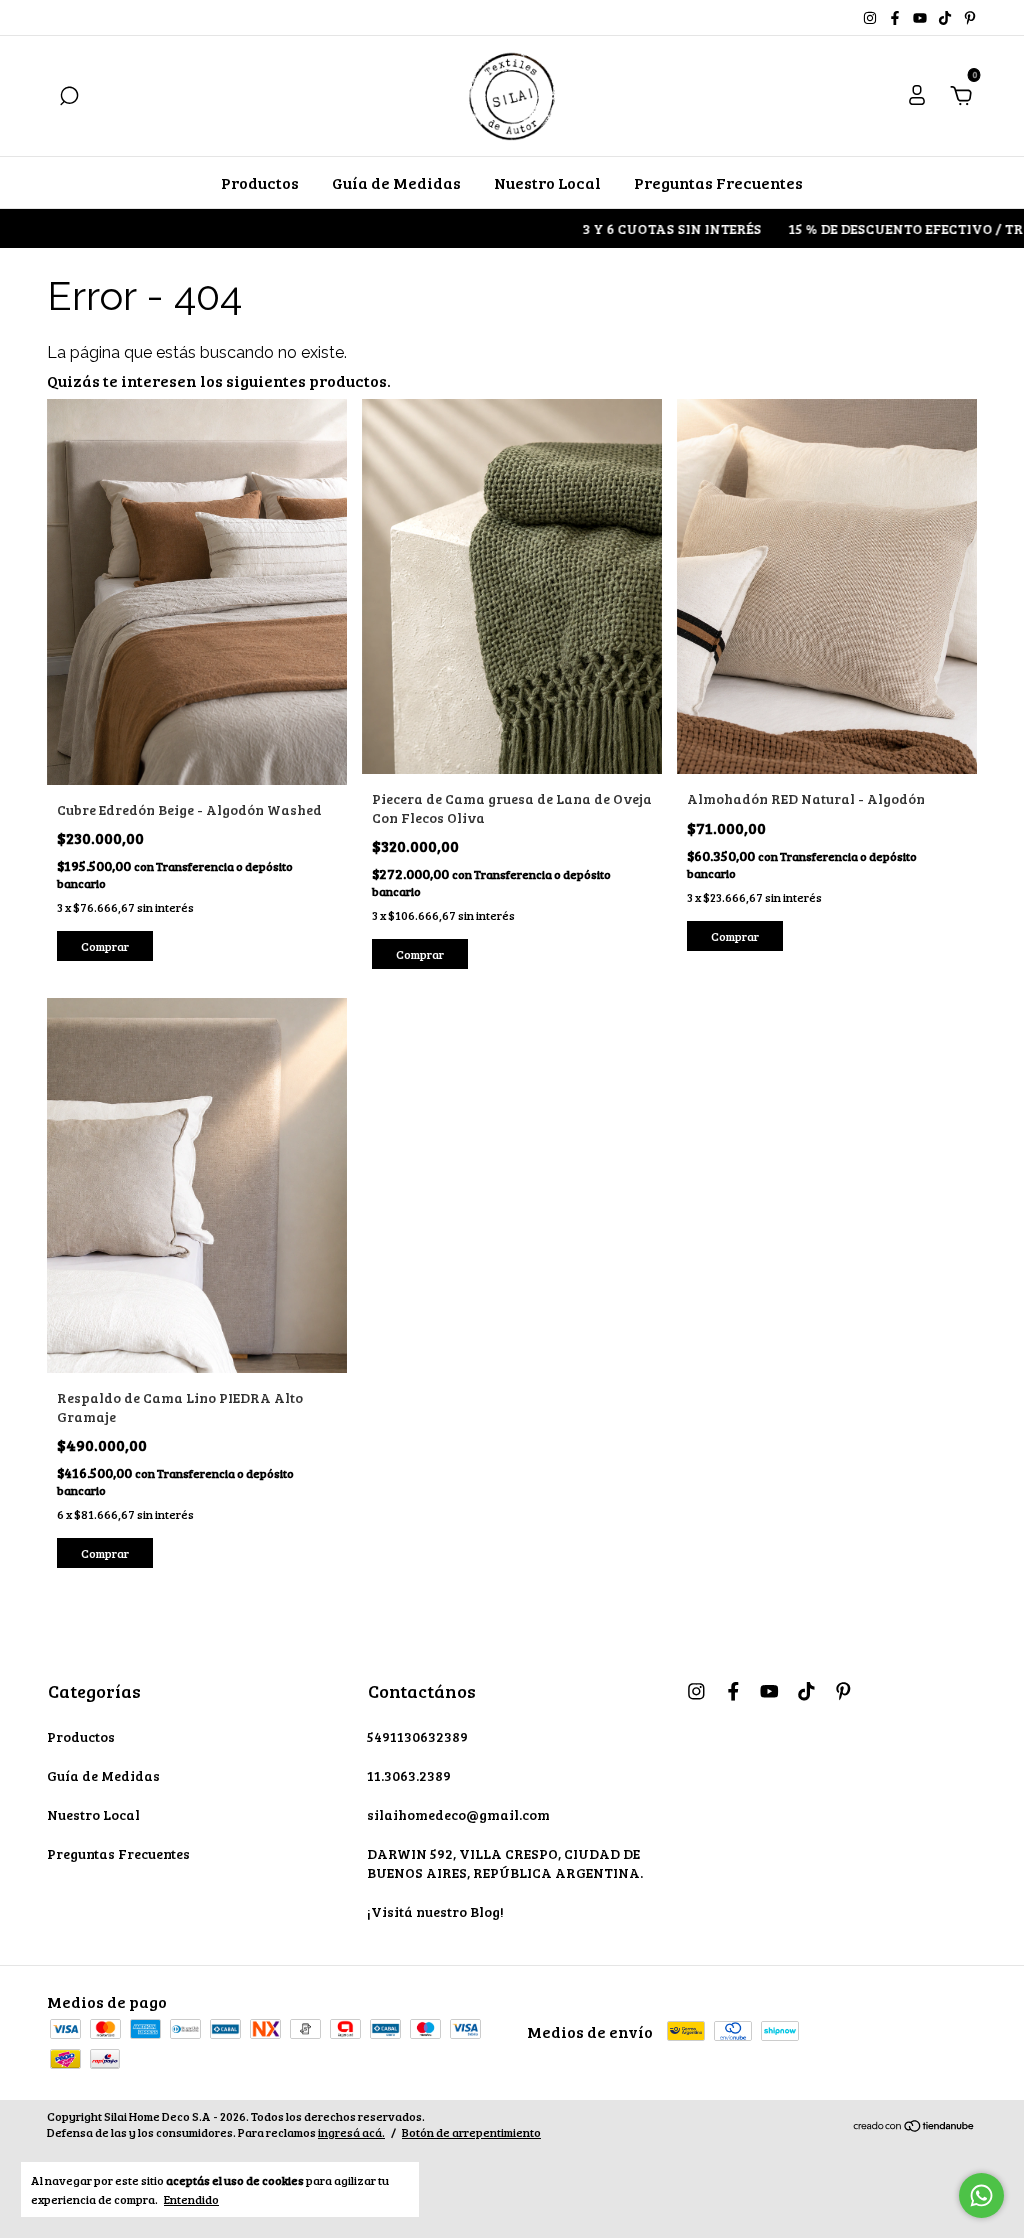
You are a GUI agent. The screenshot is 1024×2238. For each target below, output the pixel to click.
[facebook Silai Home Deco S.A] (896, 17)
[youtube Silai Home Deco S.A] (921, 17)
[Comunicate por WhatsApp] (981, 2195)
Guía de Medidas (396, 182)
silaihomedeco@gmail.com (458, 1814)
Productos (260, 182)
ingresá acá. (351, 2132)
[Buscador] (69, 96)
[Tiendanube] (914, 2126)
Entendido (191, 2199)
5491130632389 (417, 1736)
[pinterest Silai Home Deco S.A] (970, 17)
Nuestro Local (547, 182)
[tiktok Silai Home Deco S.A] (946, 17)
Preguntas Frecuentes (718, 182)
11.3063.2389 (409, 1775)
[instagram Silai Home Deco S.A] (871, 17)
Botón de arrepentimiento (471, 2132)
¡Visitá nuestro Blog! (435, 1911)
